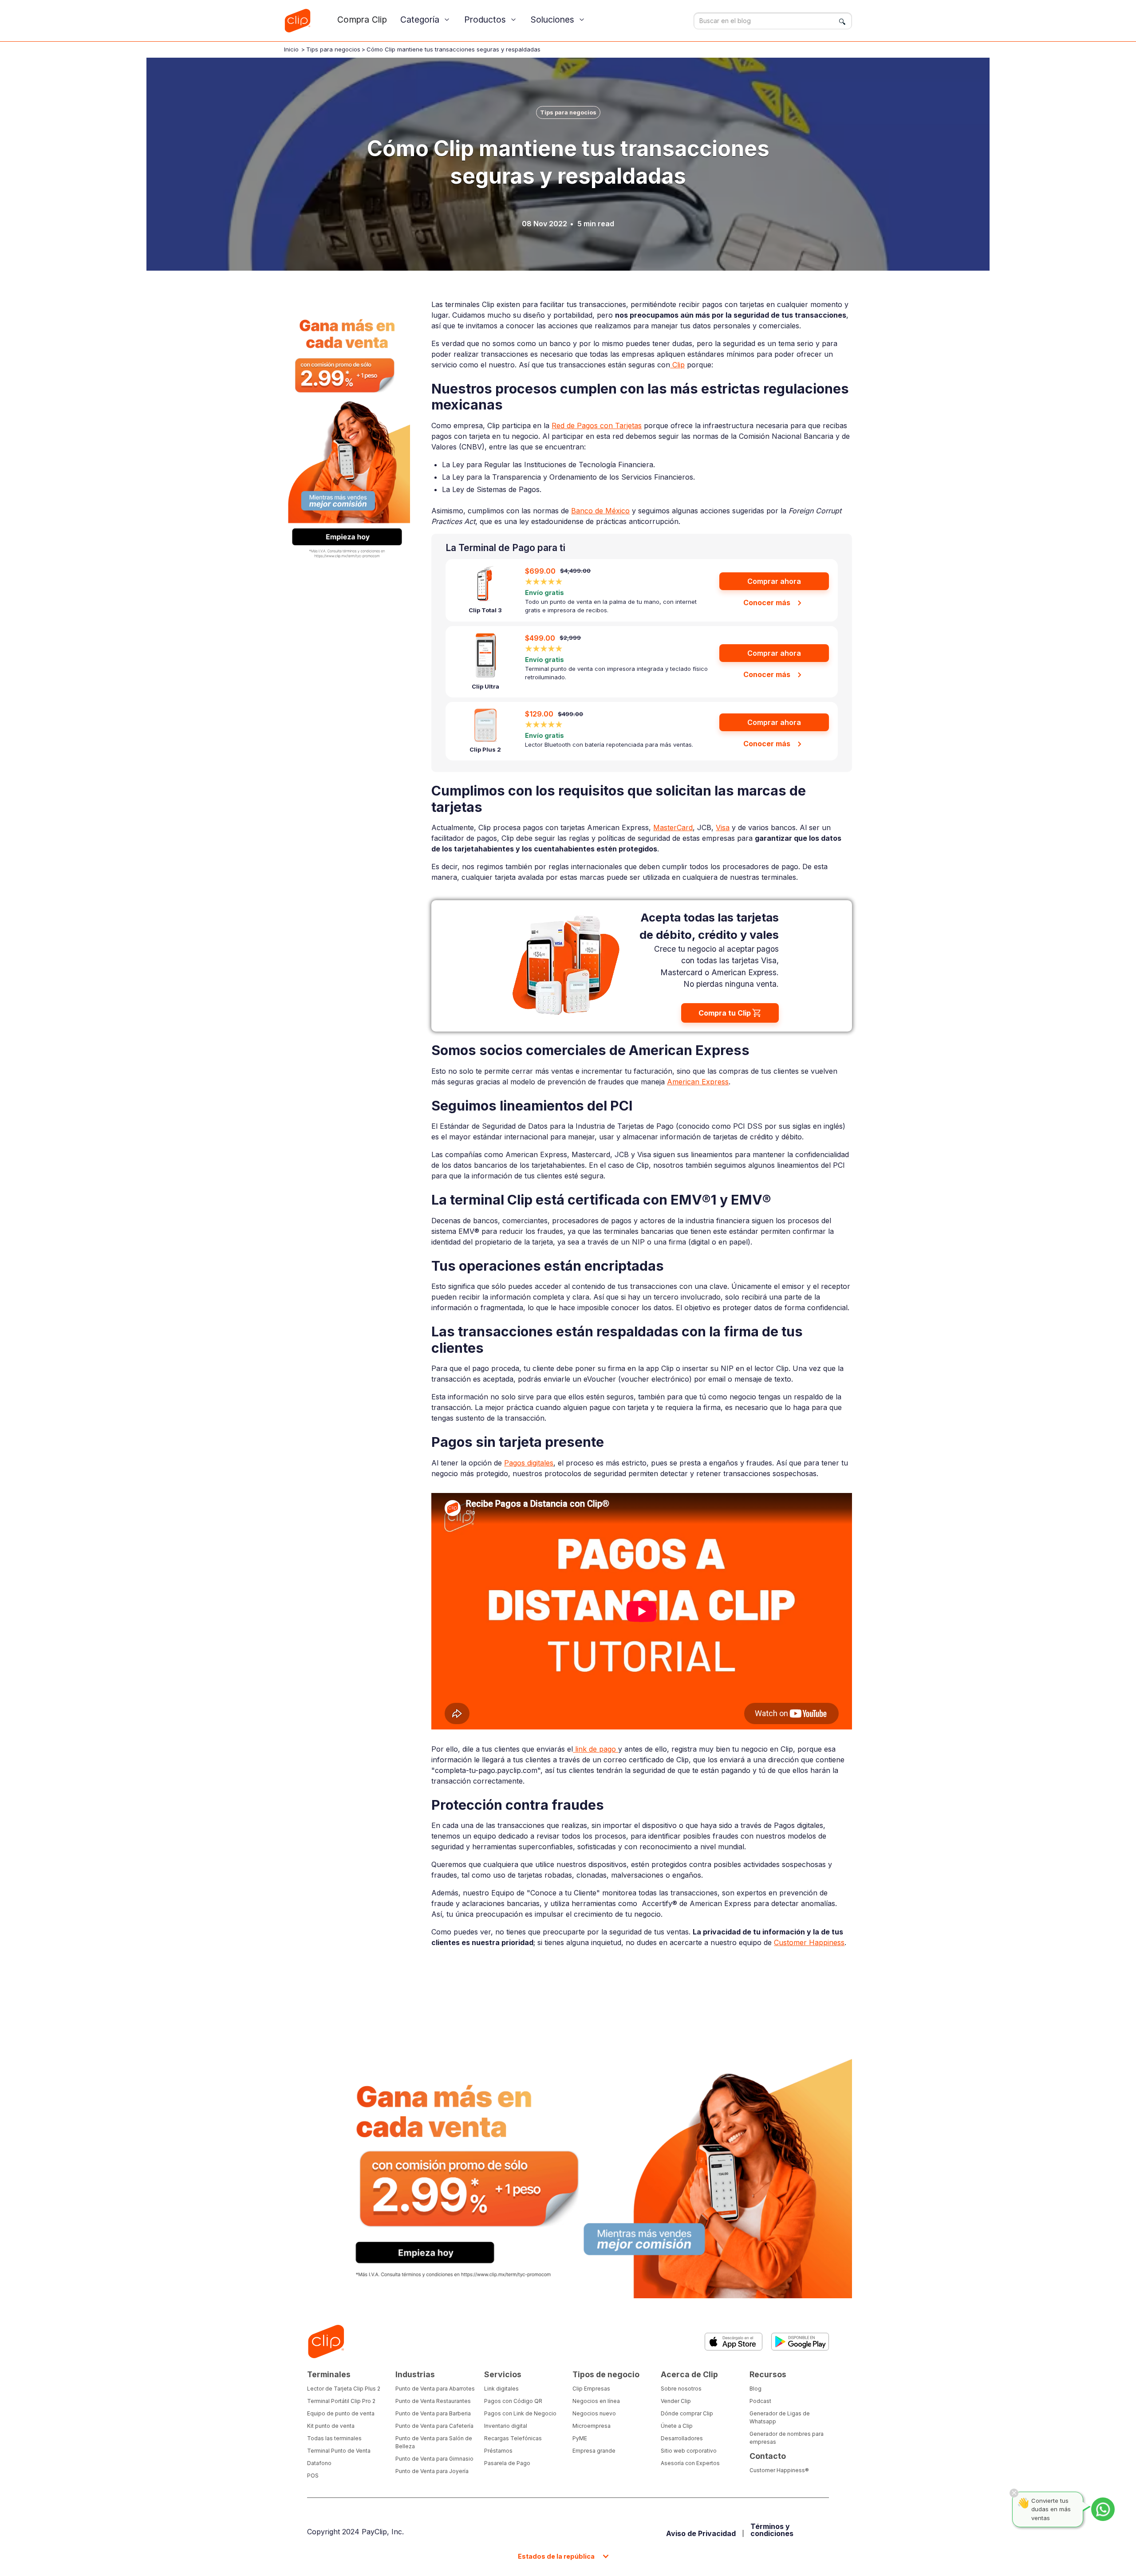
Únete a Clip (677, 2426)
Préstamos (498, 2451)
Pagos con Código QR (513, 2401)
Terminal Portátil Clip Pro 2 (341, 2401)
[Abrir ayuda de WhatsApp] (1103, 2509)
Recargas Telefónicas (513, 2438)
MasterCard (673, 827)
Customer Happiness (809, 1942)
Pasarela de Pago (507, 2463)
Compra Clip (362, 20)
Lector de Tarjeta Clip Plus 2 (344, 2389)
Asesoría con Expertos (690, 2463)
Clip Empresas (591, 2389)
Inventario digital (506, 2426)
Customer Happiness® (779, 2470)
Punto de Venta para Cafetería (434, 2426)
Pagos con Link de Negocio (520, 2413)
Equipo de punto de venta (341, 2413)
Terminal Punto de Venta (339, 2451)
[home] (297, 21)
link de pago (596, 1749)
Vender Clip (676, 2401)
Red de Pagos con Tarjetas (597, 425)
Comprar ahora (774, 581)
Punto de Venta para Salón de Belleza (434, 2442)
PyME (580, 2438)
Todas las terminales (334, 2438)
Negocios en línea (596, 2401)
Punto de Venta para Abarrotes (435, 2389)
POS (313, 2476)
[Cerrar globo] (1014, 2493)
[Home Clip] (326, 2342)
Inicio (291, 49)
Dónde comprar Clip (687, 2413)
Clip (677, 365)
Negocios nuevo (594, 2413)
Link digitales (501, 2389)
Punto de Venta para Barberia (433, 2413)
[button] (426, 20)
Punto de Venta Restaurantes (433, 2401)
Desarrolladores (682, 2438)
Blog (755, 2389)
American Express (698, 1082)
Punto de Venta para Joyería (432, 2471)
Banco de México (600, 511)
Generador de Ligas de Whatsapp (780, 2417)
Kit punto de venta (331, 2426)
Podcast (760, 2401)
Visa (723, 827)
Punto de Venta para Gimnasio (434, 2459)
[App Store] (734, 2342)
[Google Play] (800, 2342)
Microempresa (592, 2426)
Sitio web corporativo (689, 2451)
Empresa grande (594, 2451)
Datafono (319, 2463)
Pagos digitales (529, 1463)
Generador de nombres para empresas (787, 2438)
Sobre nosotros (681, 2389)
